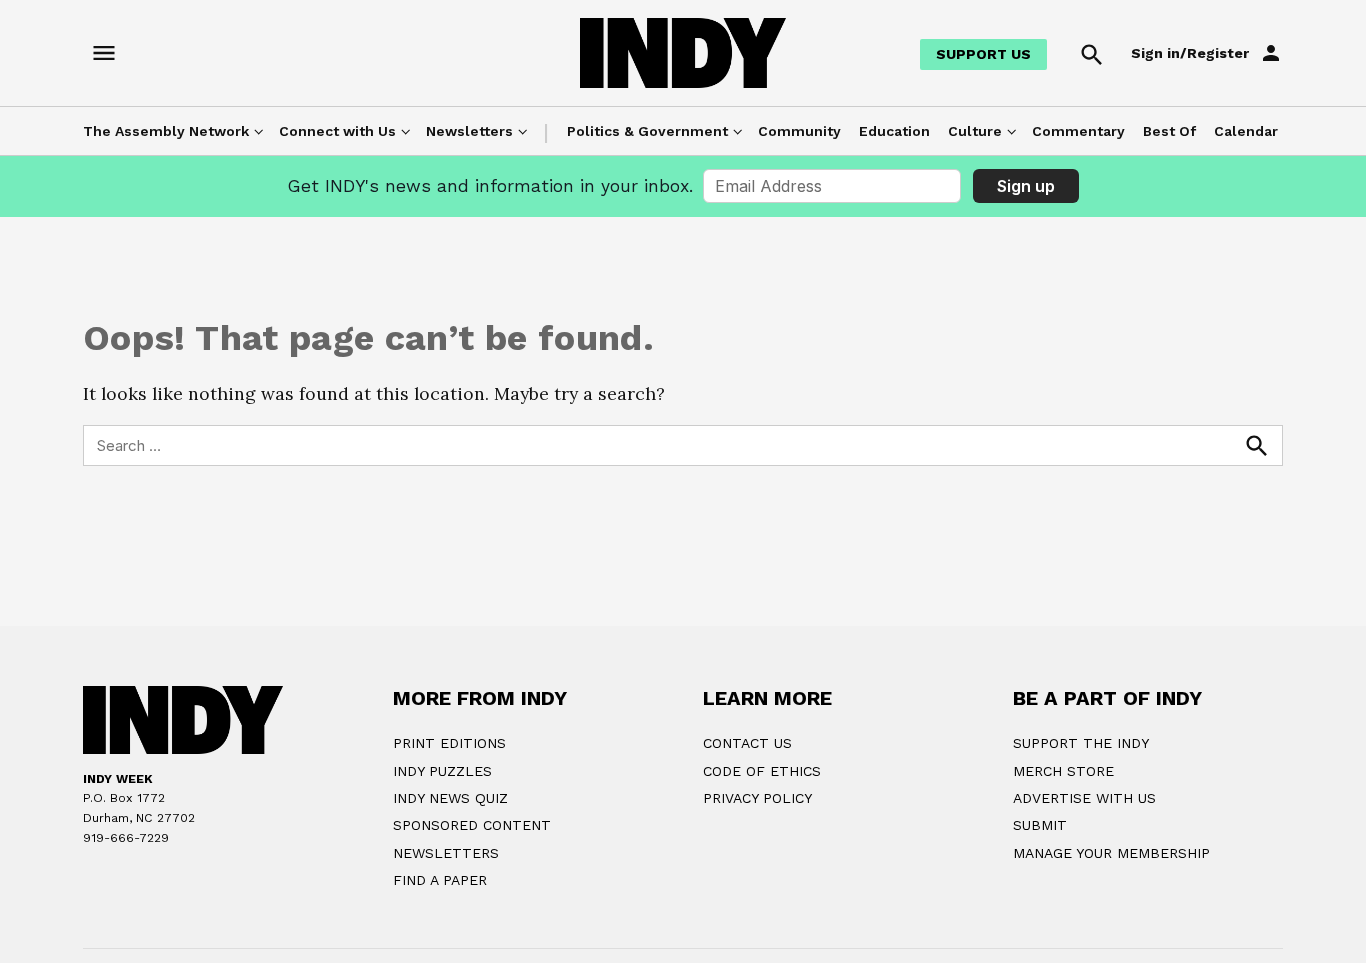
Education (894, 131)
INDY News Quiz (450, 798)
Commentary (1078, 131)
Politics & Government (647, 131)
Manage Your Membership (1111, 853)
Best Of (1169, 131)
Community (799, 131)
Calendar (1246, 131)
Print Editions (449, 743)
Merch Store (1063, 771)
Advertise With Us (1084, 798)
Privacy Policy (757, 798)
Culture (975, 131)
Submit (1040, 825)
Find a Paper (440, 880)
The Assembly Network (166, 131)
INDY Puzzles (442, 771)
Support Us (983, 54)
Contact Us (747, 743)
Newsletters (469, 131)
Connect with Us (337, 131)
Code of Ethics (762, 771)
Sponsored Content (472, 825)
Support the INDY (1081, 743)
